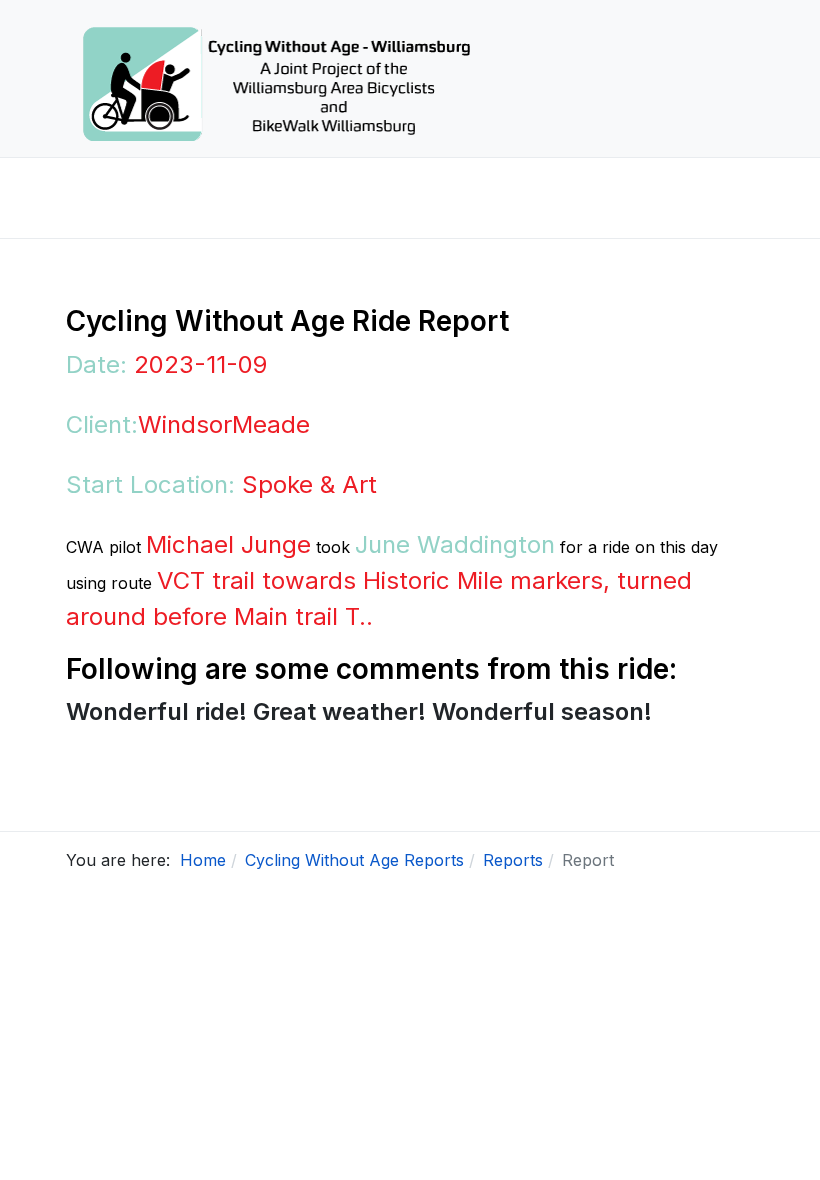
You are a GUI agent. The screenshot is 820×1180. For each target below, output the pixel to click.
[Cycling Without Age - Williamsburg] (276, 78)
